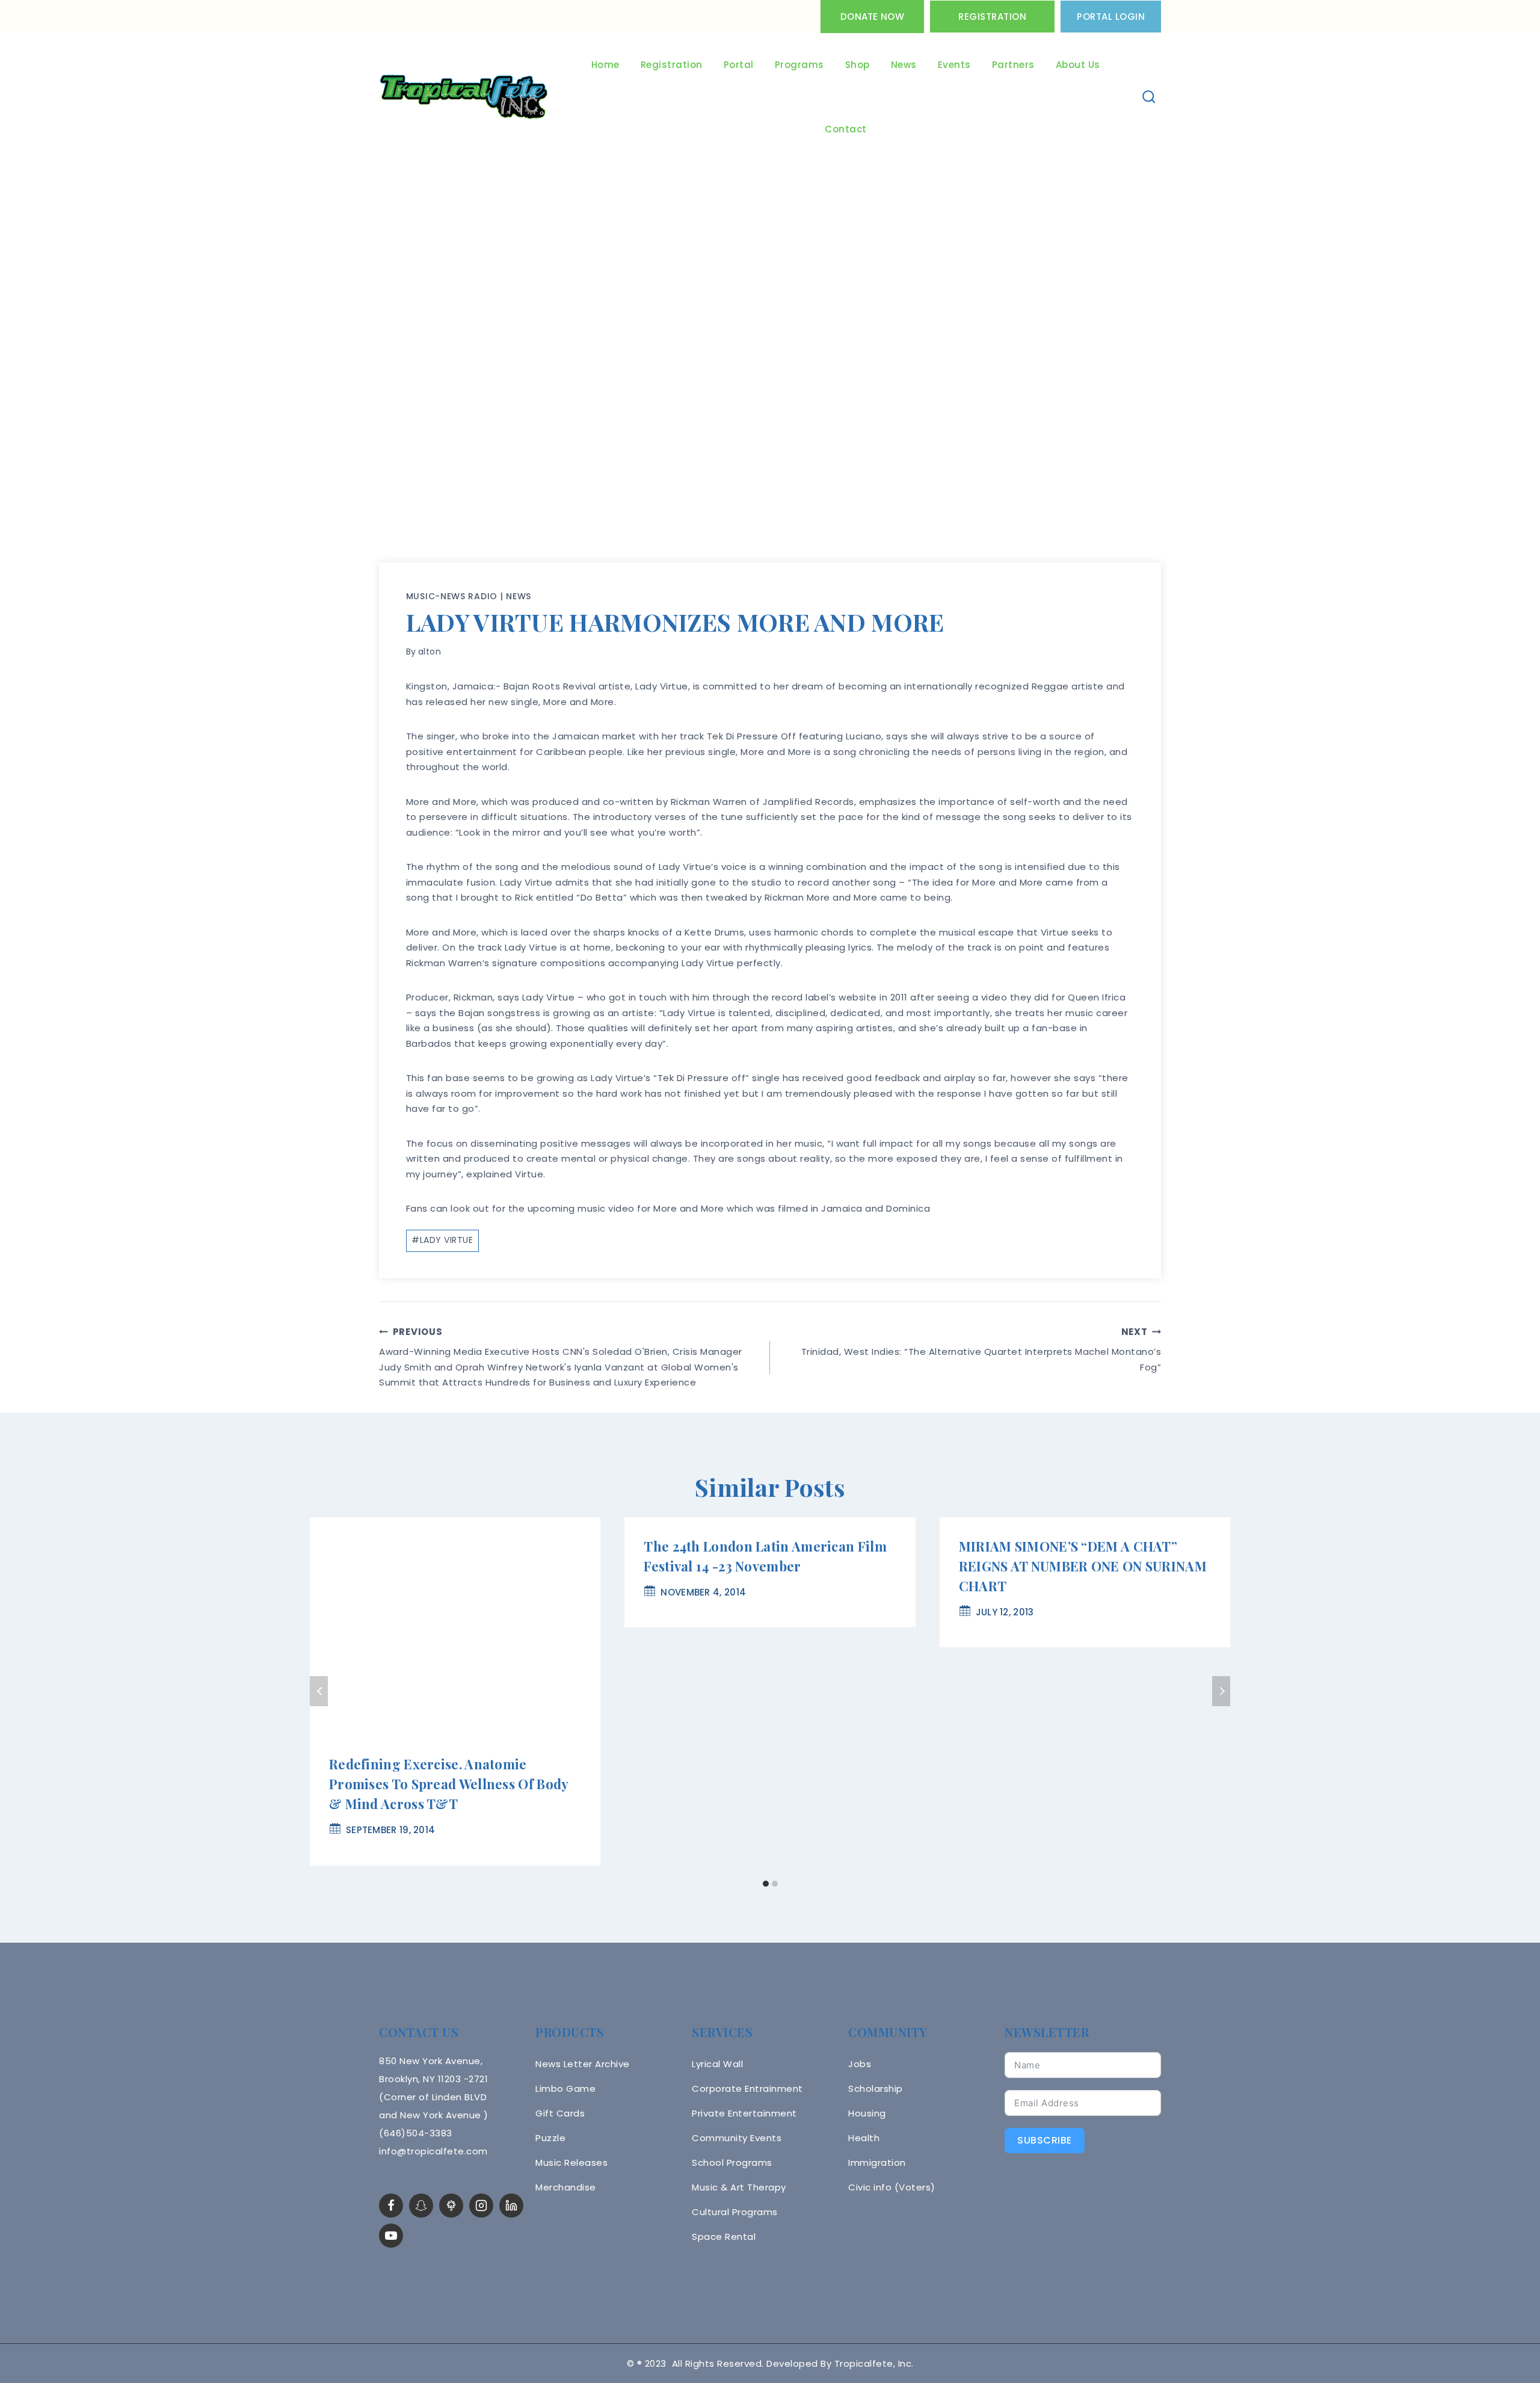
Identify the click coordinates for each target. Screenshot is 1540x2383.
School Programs (732, 2163)
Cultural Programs (735, 2212)
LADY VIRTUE (442, 1240)
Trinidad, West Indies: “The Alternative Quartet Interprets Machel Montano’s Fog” (981, 1349)
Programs (799, 65)
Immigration (877, 2163)
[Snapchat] (421, 2206)
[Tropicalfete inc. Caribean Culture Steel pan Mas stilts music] (464, 97)
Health (864, 2138)
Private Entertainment (744, 2113)
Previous (319, 1691)
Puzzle (550, 2138)
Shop (858, 65)
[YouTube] (391, 2236)
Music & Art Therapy (739, 2187)
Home (605, 65)
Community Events (737, 2138)
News (904, 65)
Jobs (860, 2064)
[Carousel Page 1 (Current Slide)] (765, 1884)
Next (1221, 1691)
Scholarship (876, 2089)
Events (954, 65)
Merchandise (566, 2187)
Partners (1013, 65)
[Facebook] (391, 2206)
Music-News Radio (452, 596)
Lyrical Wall (717, 2064)
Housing (867, 2113)
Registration (992, 17)
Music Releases (571, 2163)
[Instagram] (481, 2206)
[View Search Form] (1149, 97)
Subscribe (1045, 2140)
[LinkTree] (451, 2206)
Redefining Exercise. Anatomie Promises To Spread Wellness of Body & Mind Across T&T (449, 1784)
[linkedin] (511, 2206)
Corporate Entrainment (747, 2089)
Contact (846, 129)
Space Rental (724, 2237)
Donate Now (872, 17)
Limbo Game (565, 2089)
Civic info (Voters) (892, 2187)
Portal (739, 65)
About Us (1078, 65)
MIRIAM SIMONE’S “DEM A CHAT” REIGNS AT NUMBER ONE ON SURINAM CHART (1083, 1566)
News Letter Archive (583, 2064)
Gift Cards (560, 2113)
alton (430, 652)
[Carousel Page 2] (775, 1884)
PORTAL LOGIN (1111, 17)
